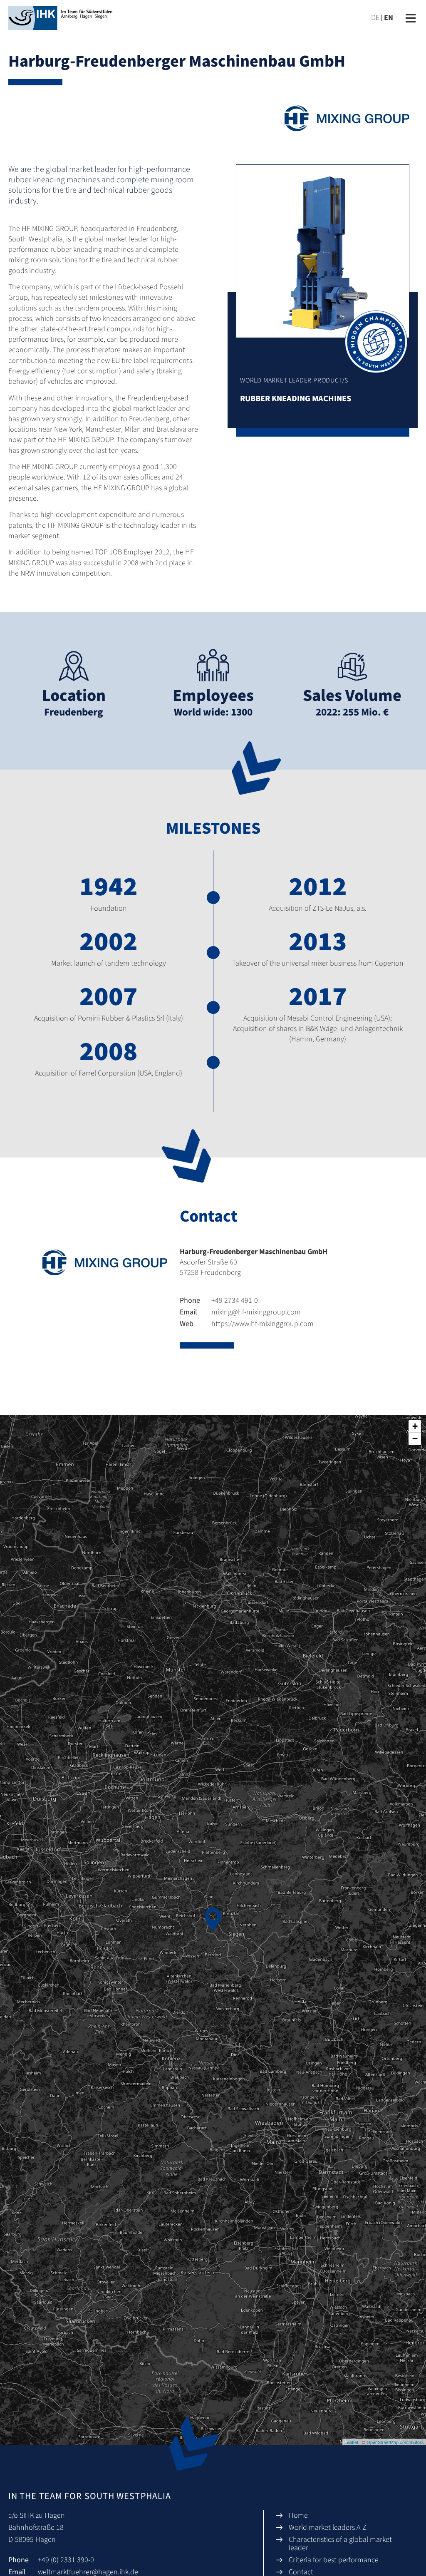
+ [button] (415, 1426)
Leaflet (351, 2442)
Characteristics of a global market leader (340, 2544)
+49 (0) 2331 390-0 (66, 2560)
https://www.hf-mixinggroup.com (247, 1324)
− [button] (415, 1439)
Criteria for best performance (334, 2560)
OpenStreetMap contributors (395, 2442)
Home (298, 2515)
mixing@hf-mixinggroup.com (240, 1312)
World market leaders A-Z (328, 2528)
